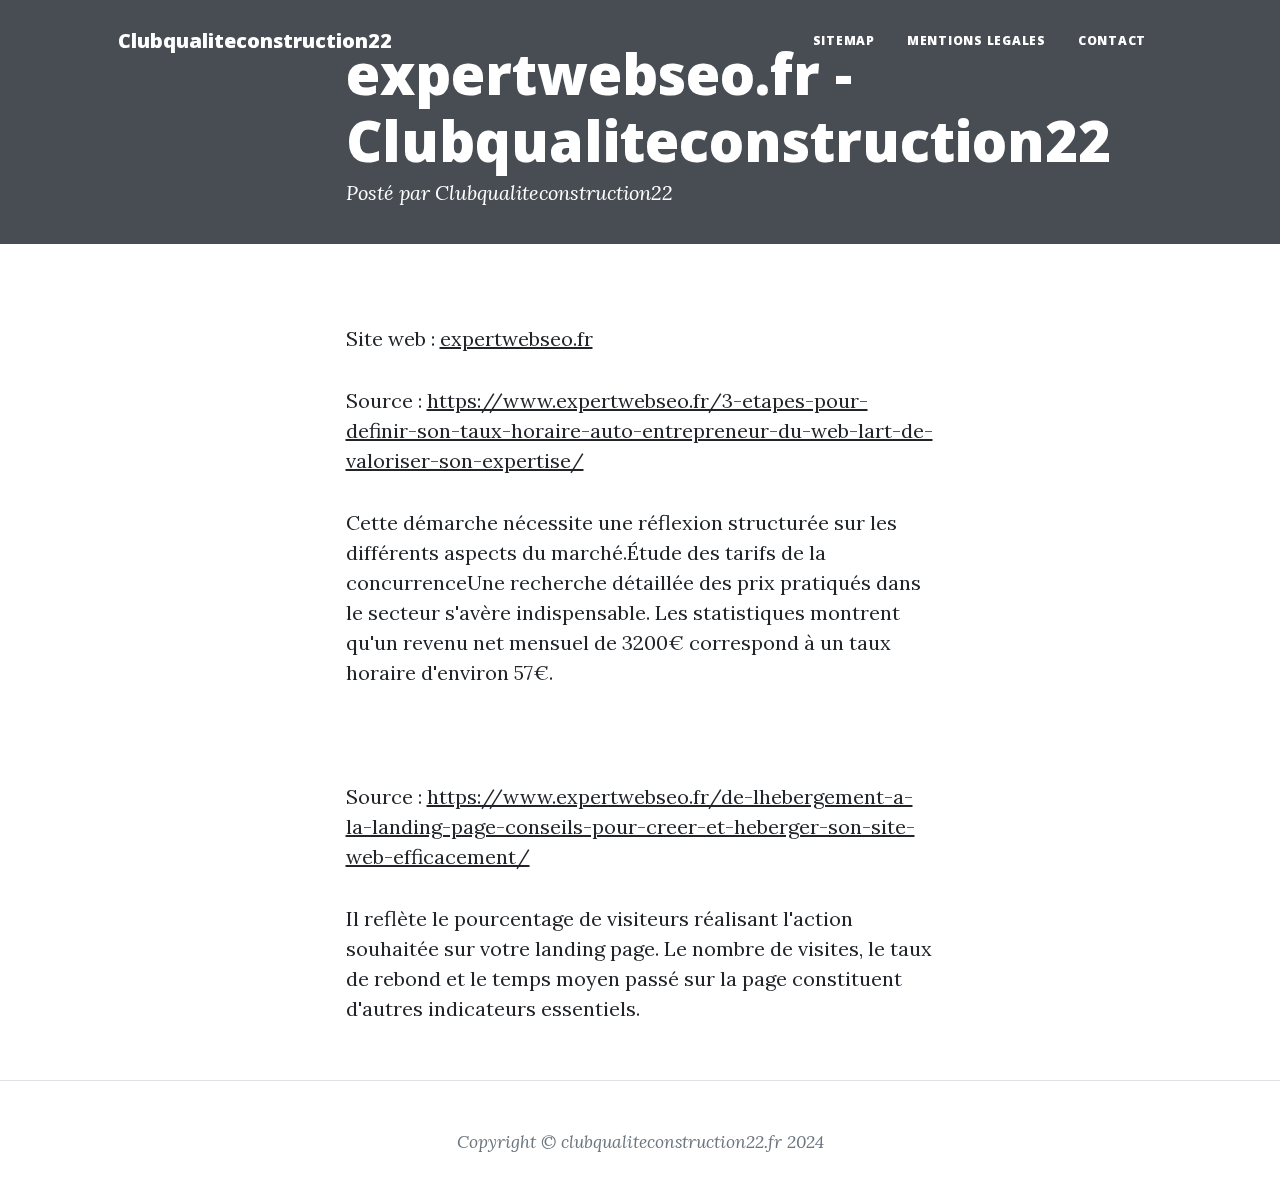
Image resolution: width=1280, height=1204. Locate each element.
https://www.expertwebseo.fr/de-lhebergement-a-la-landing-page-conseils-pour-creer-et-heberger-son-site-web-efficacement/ (630, 826)
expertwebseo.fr (516, 338)
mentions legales (976, 40)
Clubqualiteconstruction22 (255, 40)
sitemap (844, 40)
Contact (1112, 40)
